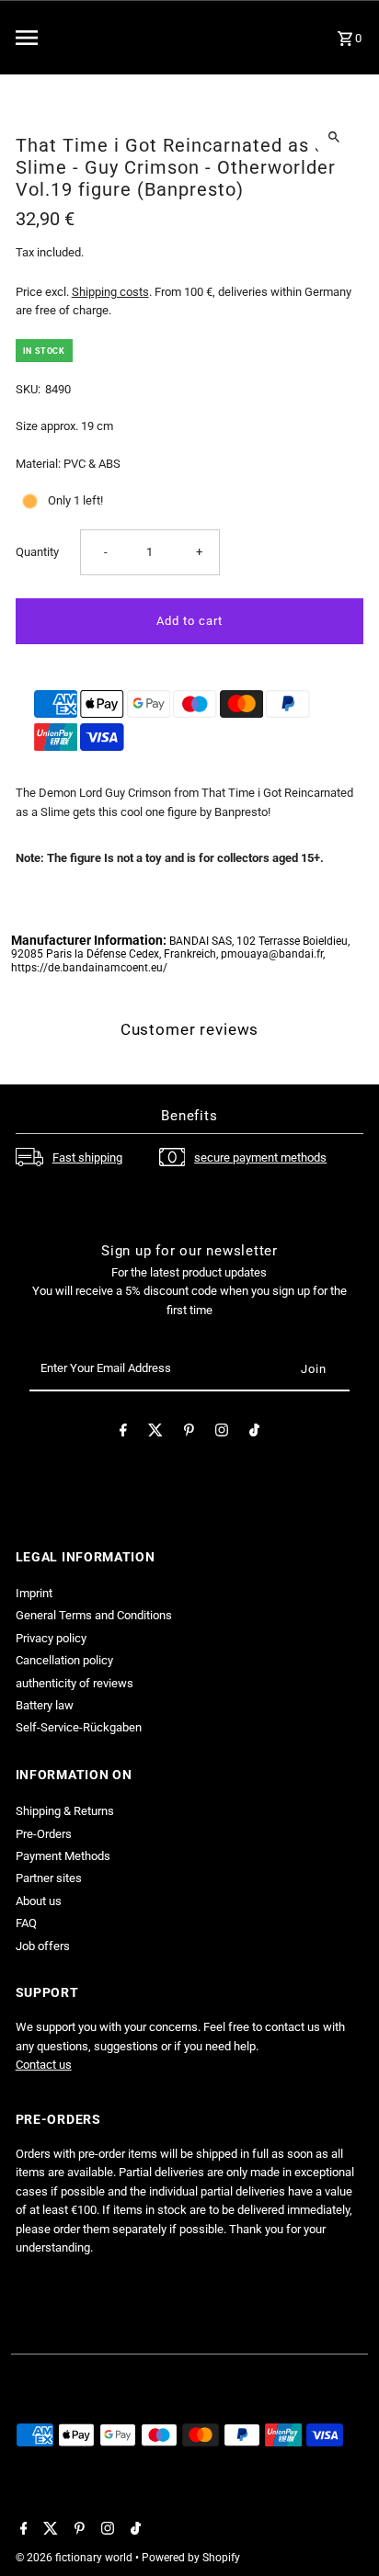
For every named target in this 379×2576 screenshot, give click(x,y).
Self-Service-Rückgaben (79, 1727)
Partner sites (49, 1878)
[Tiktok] (254, 1433)
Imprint (34, 1593)
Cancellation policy (64, 1660)
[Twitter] (155, 1433)
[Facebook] (123, 1433)
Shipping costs (110, 292)
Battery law (45, 1705)
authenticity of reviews (75, 1683)
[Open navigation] (69, 38)
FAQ (26, 1923)
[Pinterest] (189, 1433)
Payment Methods (63, 1856)
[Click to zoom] (333, 136)
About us (39, 1901)
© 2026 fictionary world (75, 2558)
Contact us (44, 2065)
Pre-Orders (44, 1834)
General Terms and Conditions (94, 1615)
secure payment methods (260, 1157)
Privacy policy (51, 1638)
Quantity (37, 552)
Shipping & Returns (65, 1811)
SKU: (28, 389)
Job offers (43, 1946)
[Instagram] (222, 1433)
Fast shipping (87, 1157)
